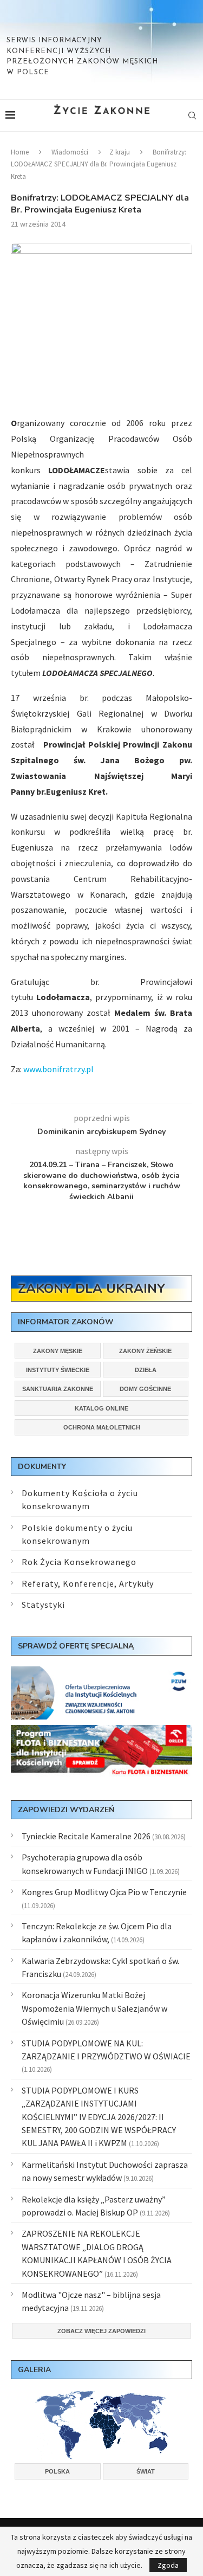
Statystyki (43, 1605)
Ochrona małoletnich (102, 1427)
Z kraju (120, 152)
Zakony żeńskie (145, 1351)
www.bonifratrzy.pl (58, 1069)
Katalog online (101, 1408)
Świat (146, 2471)
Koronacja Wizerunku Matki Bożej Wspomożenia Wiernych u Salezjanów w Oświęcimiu (94, 2008)
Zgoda (168, 2565)
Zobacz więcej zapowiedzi (101, 2331)
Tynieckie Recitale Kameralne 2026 (86, 1836)
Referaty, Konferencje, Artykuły (88, 1583)
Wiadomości (70, 152)
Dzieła (146, 1370)
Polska (57, 2471)
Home (20, 152)
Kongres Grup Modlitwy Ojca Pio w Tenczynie (104, 1892)
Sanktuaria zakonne (58, 1389)
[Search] (192, 115)
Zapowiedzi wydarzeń (66, 1810)
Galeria (34, 2370)
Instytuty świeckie (58, 1370)
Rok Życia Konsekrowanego (79, 1562)
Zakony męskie (58, 1351)
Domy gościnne (145, 1389)
